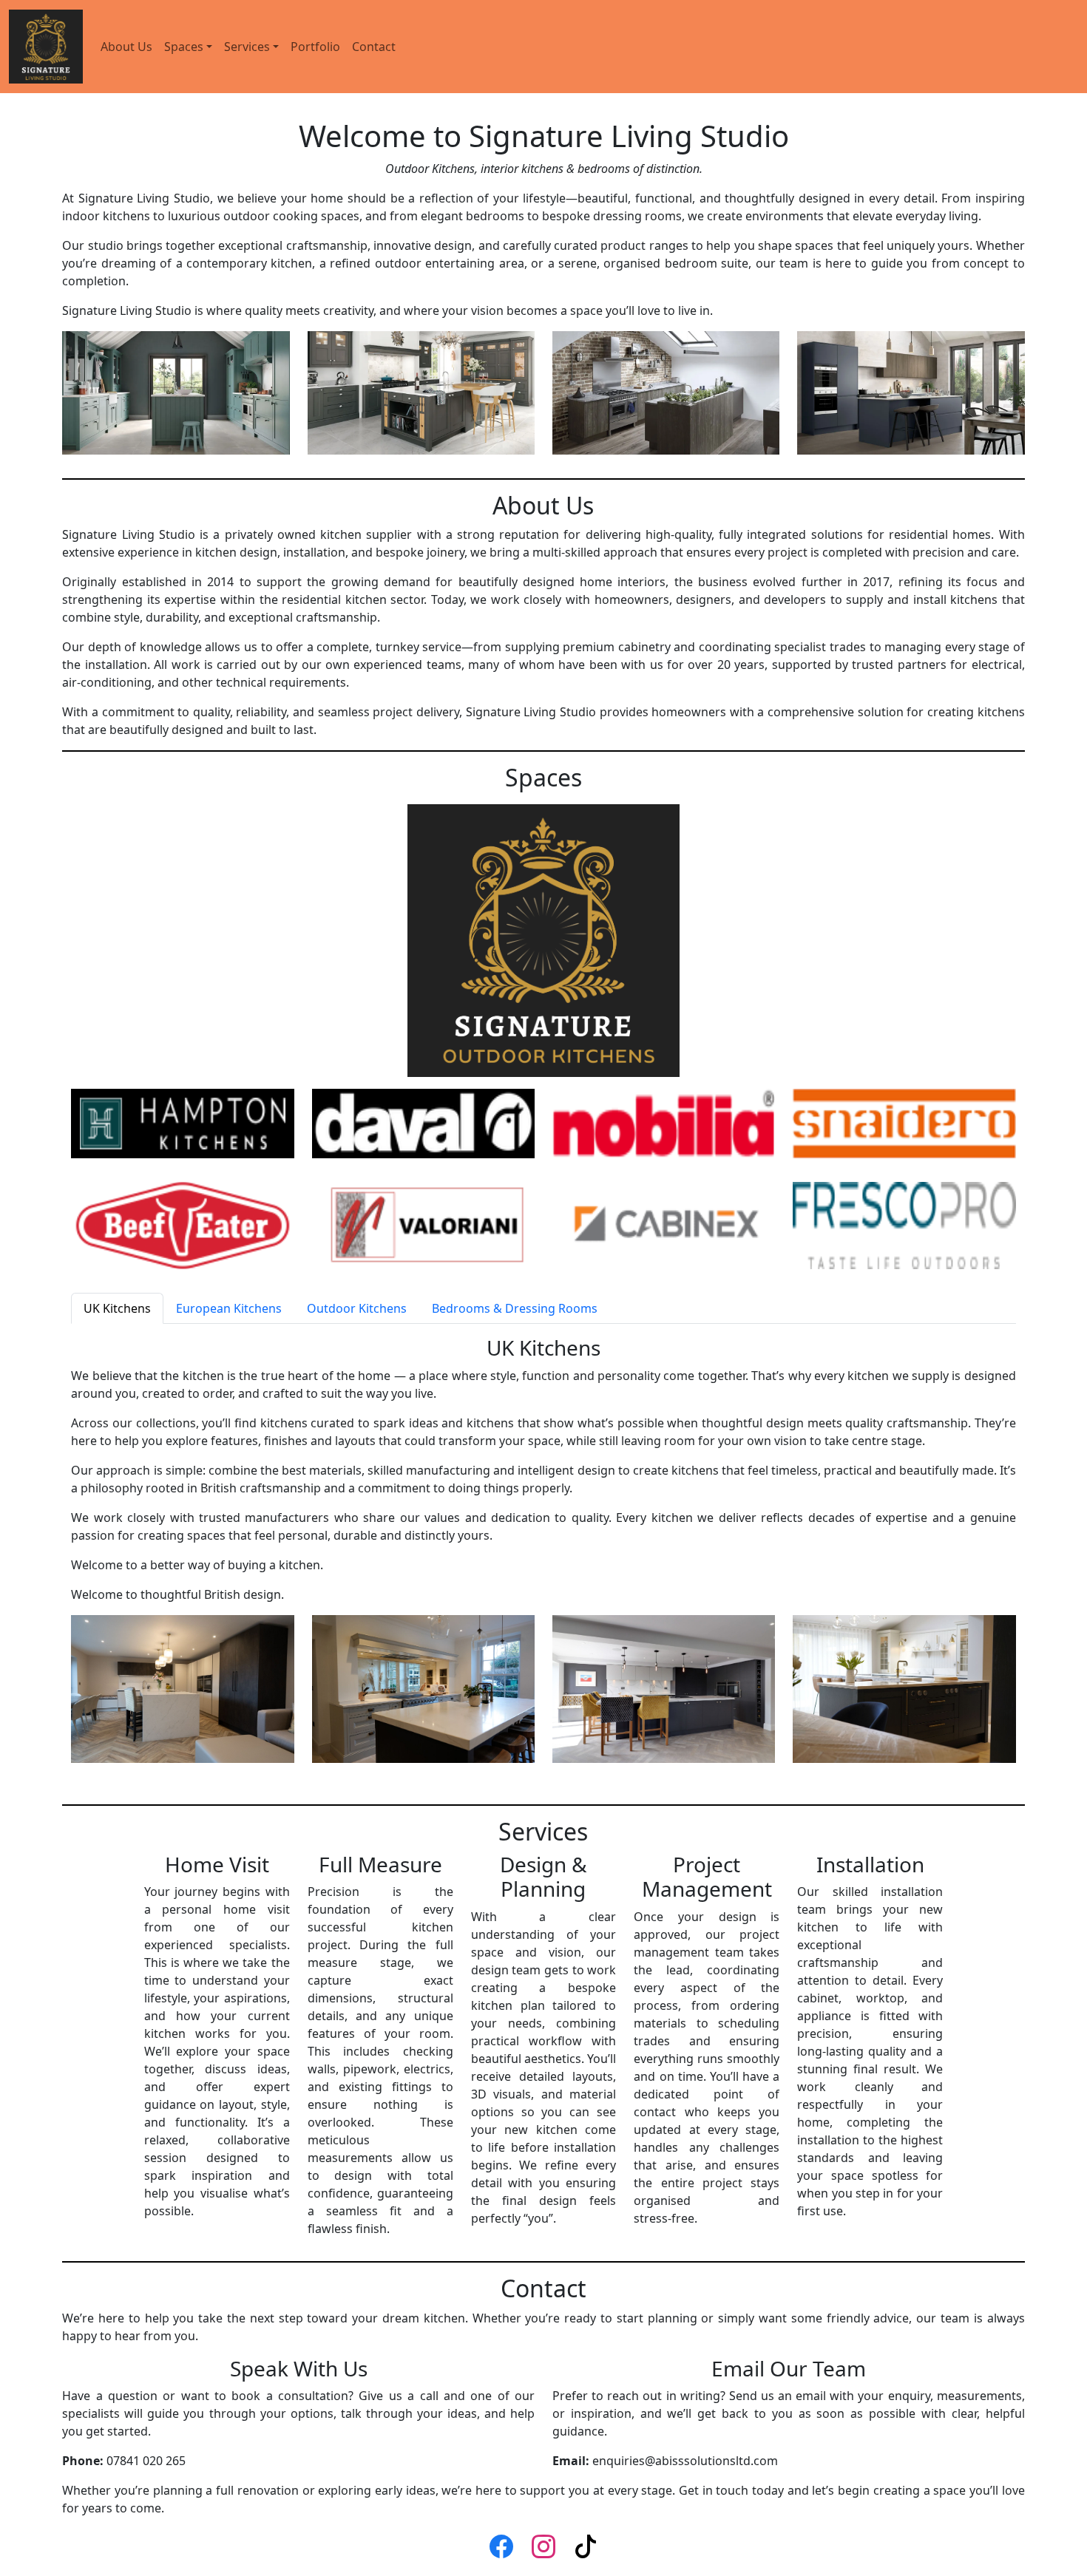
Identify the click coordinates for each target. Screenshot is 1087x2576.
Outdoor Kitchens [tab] (357, 1308)
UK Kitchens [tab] (117, 1308)
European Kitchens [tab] (229, 1308)
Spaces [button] (184, 47)
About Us (126, 47)
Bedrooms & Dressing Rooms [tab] (515, 1308)
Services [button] (247, 47)
